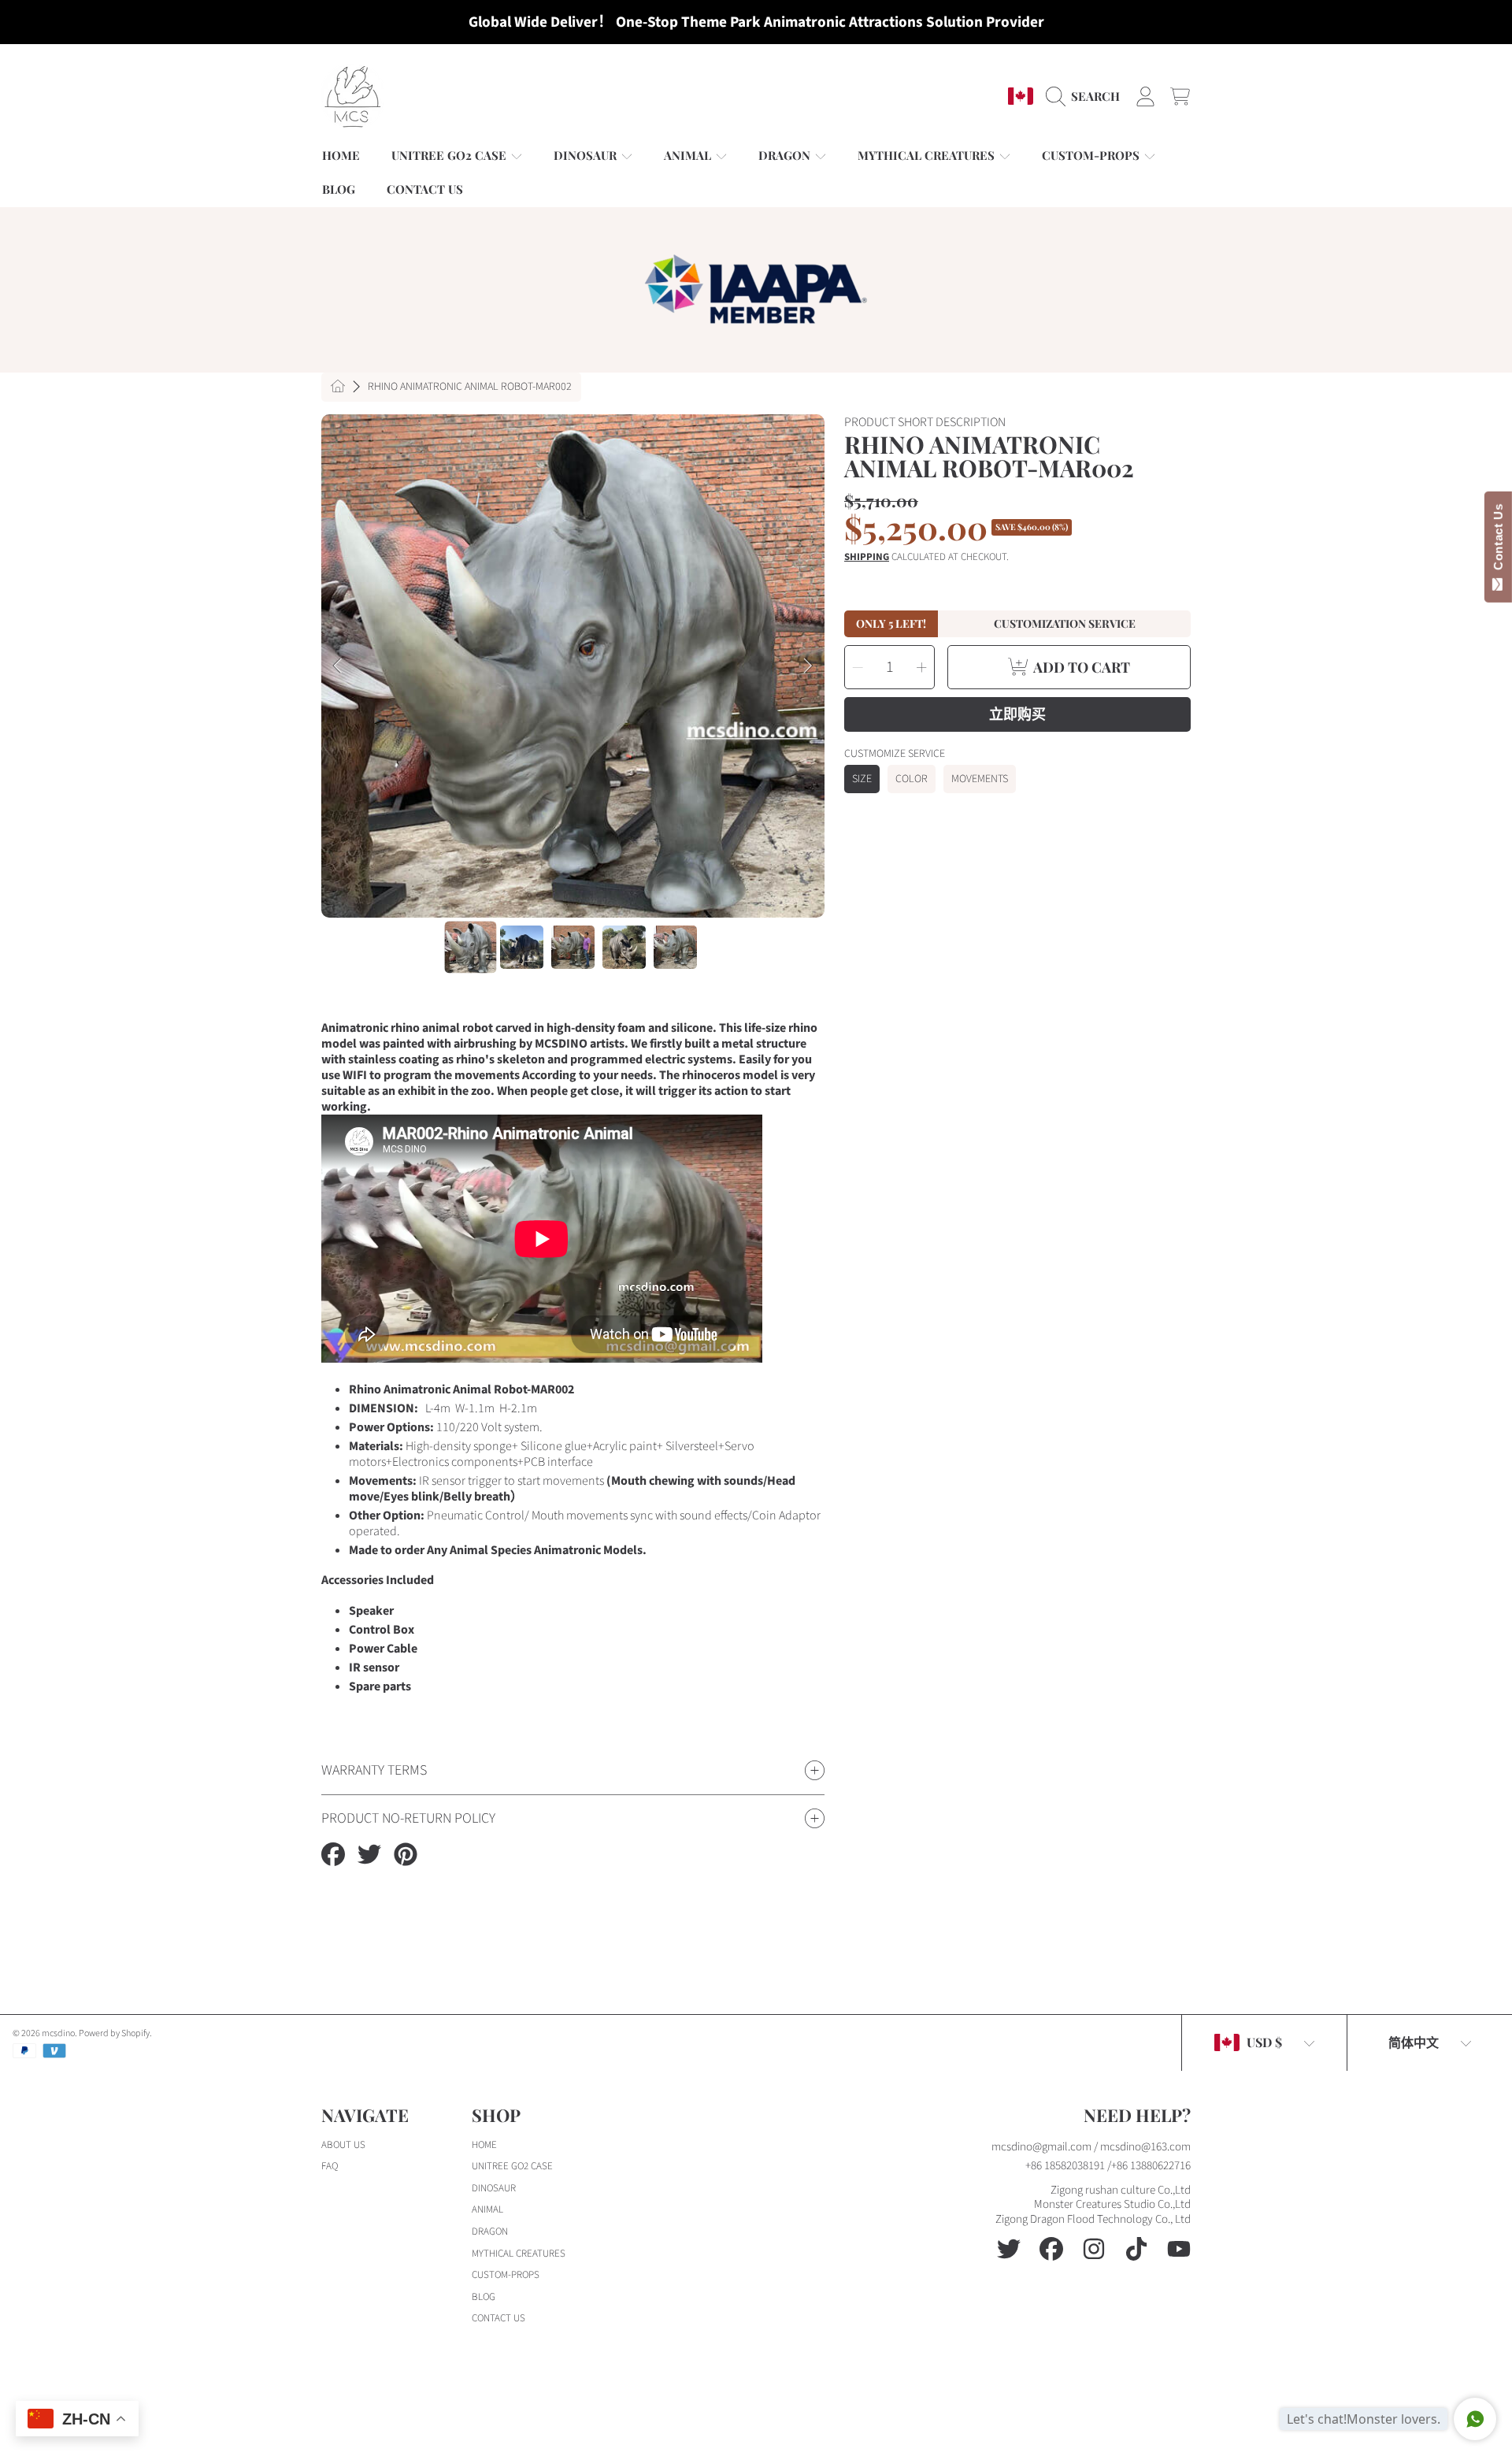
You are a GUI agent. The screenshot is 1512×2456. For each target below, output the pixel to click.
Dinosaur (587, 155)
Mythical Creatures (928, 155)
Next (808, 666)
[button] (1087, 96)
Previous (338, 666)
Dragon (786, 155)
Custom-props (1092, 155)
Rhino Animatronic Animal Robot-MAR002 (470, 388)
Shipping (867, 557)
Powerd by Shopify (114, 2033)
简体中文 (1414, 2042)
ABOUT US (343, 2145)
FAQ (330, 2166)
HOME (484, 2145)
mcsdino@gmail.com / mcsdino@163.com (1091, 2147)
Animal (689, 155)
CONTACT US (498, 2318)
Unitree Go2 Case (450, 155)
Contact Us (1498, 540)
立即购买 (1017, 714)
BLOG (484, 2297)
